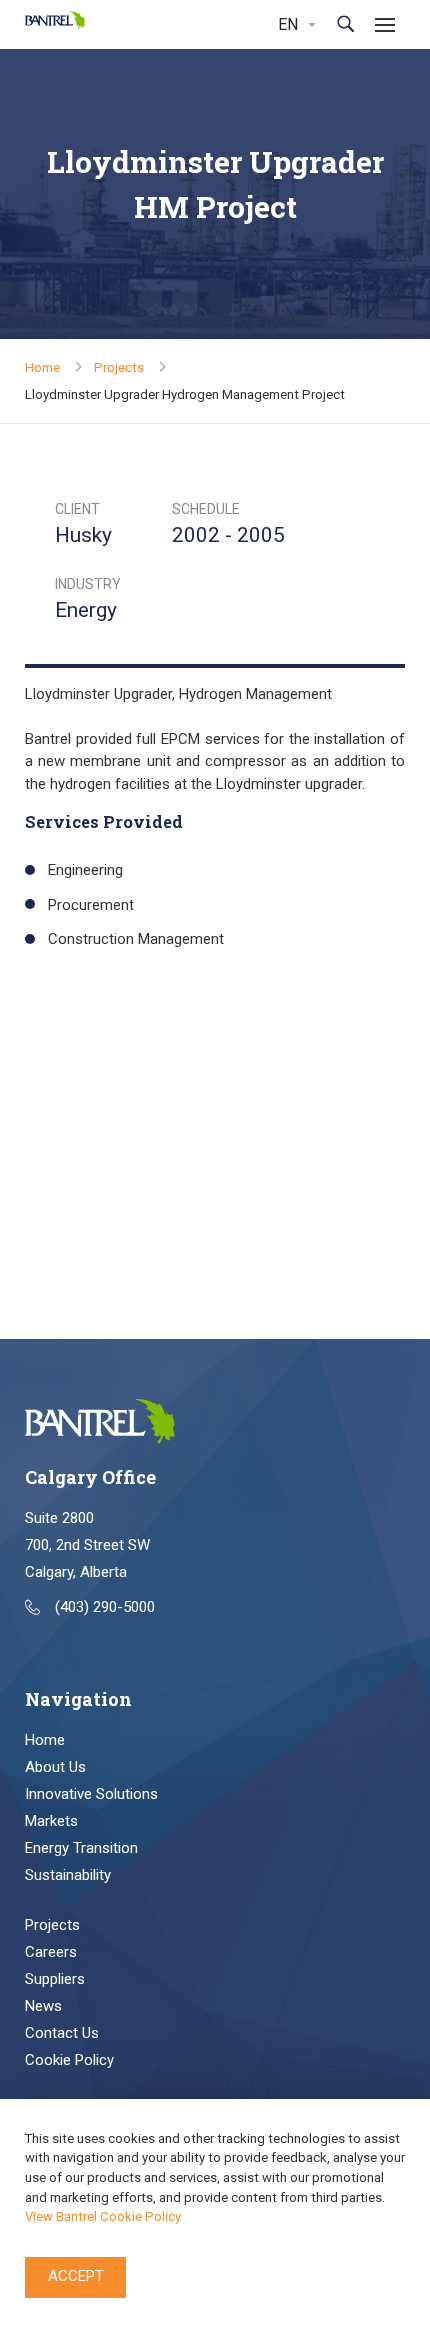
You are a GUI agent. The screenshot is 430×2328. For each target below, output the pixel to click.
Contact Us (62, 2033)
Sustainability (68, 1875)
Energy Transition (81, 1848)
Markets (51, 1821)
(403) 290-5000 (105, 1607)
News (43, 2006)
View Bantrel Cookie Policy (103, 2216)
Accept (76, 2276)
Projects (119, 367)
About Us (55, 1767)
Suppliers (55, 1979)
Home (42, 367)
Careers (51, 1952)
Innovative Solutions (91, 1794)
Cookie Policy (69, 2060)
